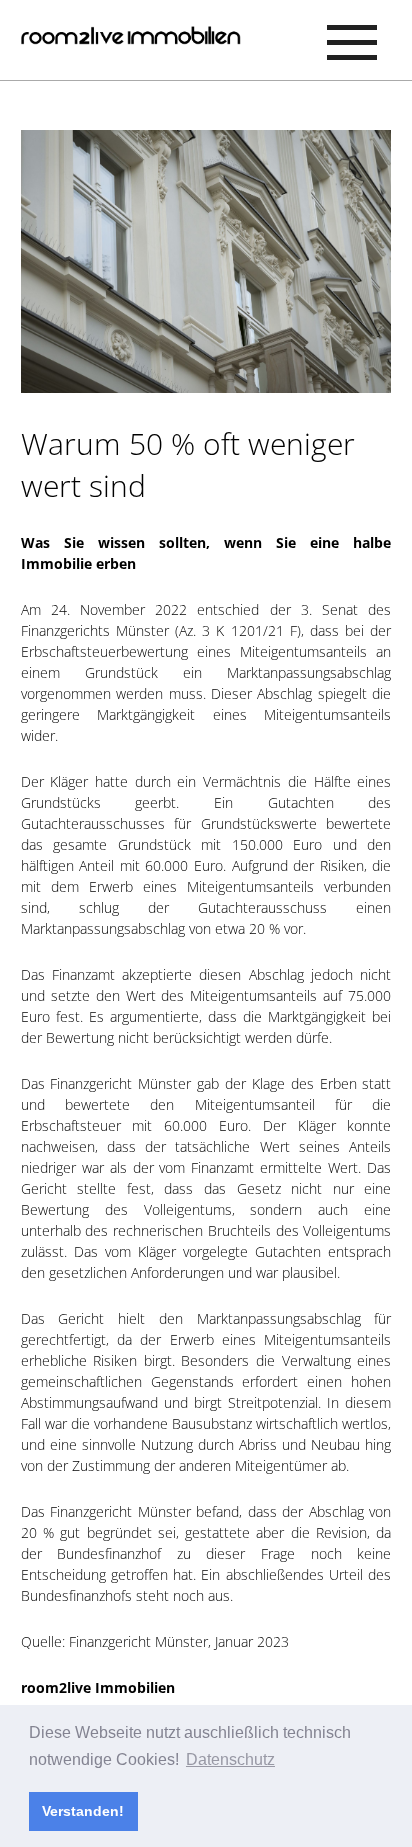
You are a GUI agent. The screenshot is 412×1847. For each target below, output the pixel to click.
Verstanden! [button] (83, 1811)
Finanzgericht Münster (138, 1641)
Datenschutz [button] (230, 1759)
